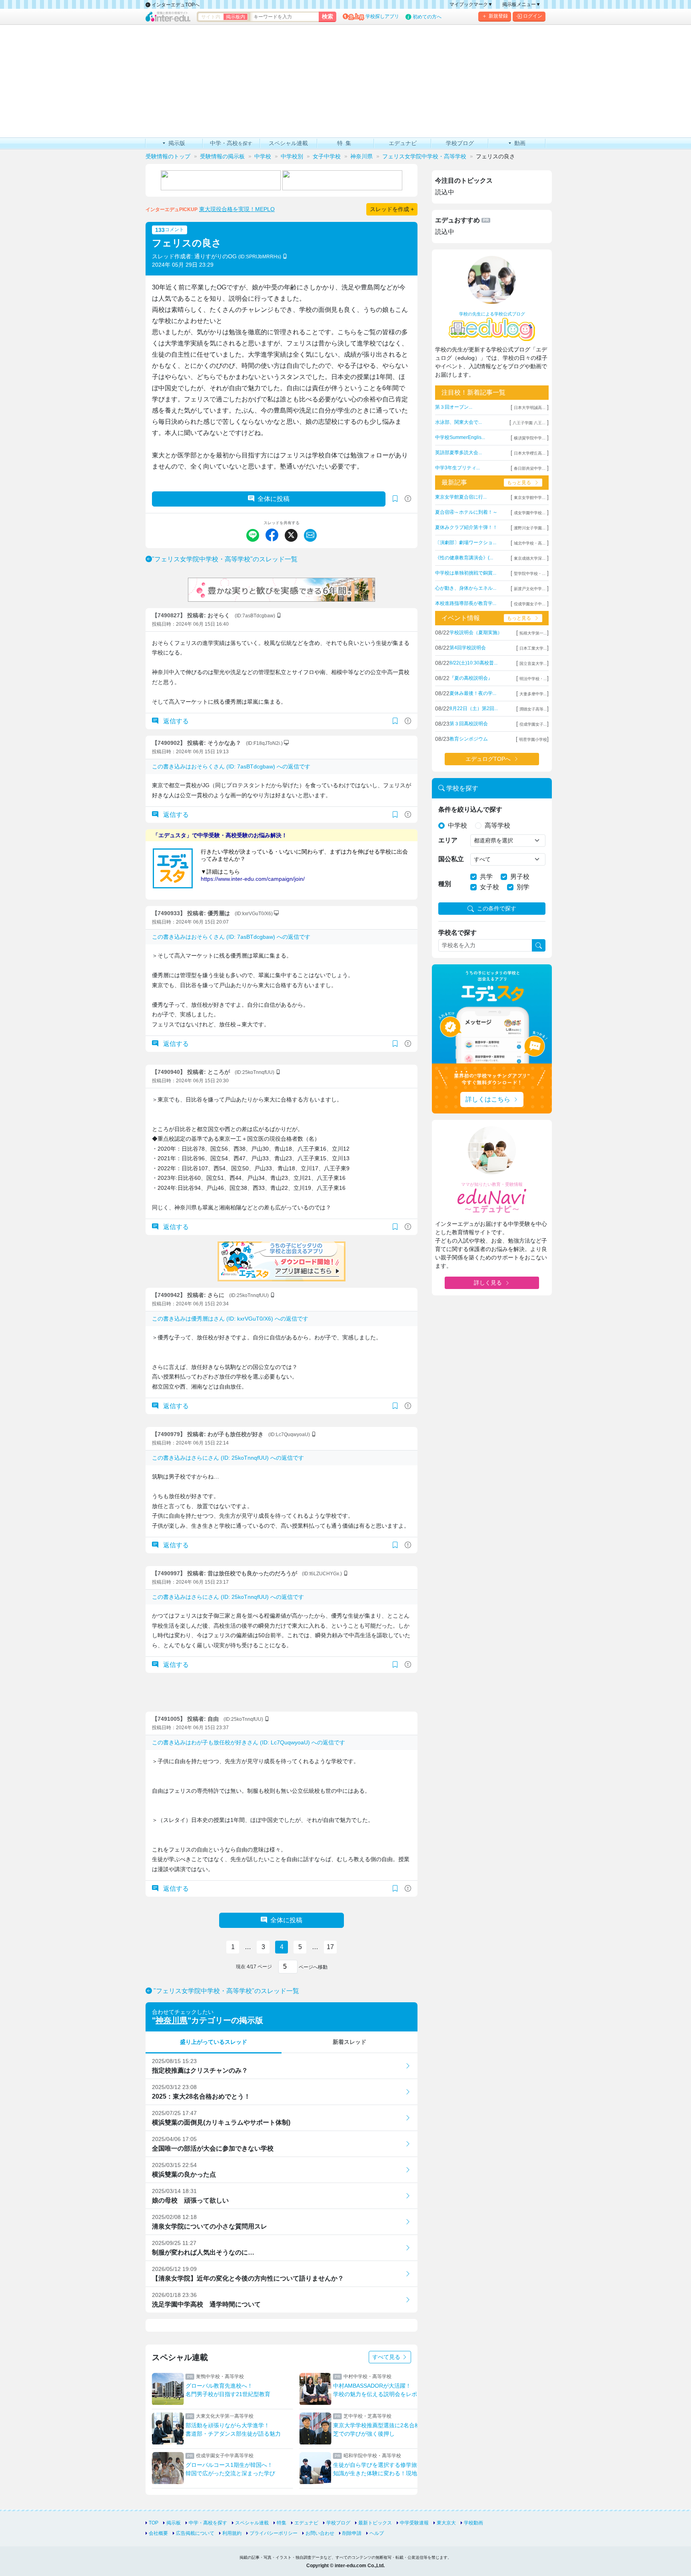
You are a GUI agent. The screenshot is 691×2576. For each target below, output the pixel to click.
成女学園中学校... (530, 513)
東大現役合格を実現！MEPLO (237, 209)
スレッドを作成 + (392, 209)
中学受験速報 (414, 2523)
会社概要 (158, 2533)
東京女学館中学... (530, 498)
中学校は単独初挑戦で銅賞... (466, 573)
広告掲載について (195, 2533)
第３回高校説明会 (469, 724)
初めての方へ (427, 17)
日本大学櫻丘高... (530, 453)
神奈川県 (172, 2020)
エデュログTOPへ (488, 759)
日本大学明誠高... (530, 408)
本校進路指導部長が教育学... (466, 603)
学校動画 (473, 2523)
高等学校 (497, 825)
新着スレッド (349, 2042)
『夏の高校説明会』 (471, 678)
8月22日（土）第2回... (474, 708)
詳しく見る (488, 1283)
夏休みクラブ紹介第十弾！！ (466, 527)
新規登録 (498, 16)
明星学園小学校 (533, 739)
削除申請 (352, 2533)
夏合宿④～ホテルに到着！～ (466, 512)
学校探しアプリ (382, 16)
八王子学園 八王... (529, 423)
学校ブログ (338, 2523)
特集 (282, 2523)
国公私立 (451, 859)
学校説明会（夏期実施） (476, 633)
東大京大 (446, 2523)
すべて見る (387, 2357)
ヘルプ (377, 2533)
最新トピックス (375, 2523)
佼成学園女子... (533, 724)
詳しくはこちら (488, 1099)
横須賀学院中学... (530, 438)
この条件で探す (497, 908)
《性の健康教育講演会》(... (464, 558)
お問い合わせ (320, 2533)
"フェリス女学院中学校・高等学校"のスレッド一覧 (225, 559)
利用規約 (232, 2533)
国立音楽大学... (533, 663)
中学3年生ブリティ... (457, 468)
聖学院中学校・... (530, 574)
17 (330, 1947)
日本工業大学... (533, 648)
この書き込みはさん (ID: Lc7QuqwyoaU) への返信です (249, 1742)
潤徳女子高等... (533, 709)
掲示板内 (236, 17)
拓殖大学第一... (533, 633)
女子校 (489, 887)
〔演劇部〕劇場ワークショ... (466, 543)
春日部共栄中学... (530, 468)
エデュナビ (306, 2523)
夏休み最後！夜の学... (473, 693)
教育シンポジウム (469, 739)
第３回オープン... (454, 407)
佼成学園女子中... (530, 604)
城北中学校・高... (530, 543)
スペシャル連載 (252, 2523)
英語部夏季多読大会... (458, 453)
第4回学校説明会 (468, 648)
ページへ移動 (313, 1967)
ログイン (533, 16)
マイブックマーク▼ (471, 4)
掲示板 (174, 2523)
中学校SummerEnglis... (460, 437)
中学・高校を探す (208, 2523)
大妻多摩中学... (533, 694)
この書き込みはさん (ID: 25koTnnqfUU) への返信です (228, 1458)
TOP (154, 2523)
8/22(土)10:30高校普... (473, 663)
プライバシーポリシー (274, 2533)
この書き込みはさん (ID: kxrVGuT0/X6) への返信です (230, 1319)
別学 (523, 887)
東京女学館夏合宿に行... (461, 497)
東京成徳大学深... (530, 558)
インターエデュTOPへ (175, 5)
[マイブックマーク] (395, 721)
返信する (175, 721)
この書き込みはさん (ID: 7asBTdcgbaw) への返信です (231, 766)
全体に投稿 (274, 499)
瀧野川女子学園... (530, 528)
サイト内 (211, 17)
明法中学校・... (533, 679)
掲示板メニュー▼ (521, 4)
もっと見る (519, 483)
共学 (486, 877)
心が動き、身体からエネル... (466, 588)
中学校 (457, 825)
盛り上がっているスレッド (214, 2042)
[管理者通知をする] (408, 499)
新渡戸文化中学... (530, 589)
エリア (448, 840)
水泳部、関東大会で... (458, 422)
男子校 (520, 877)
